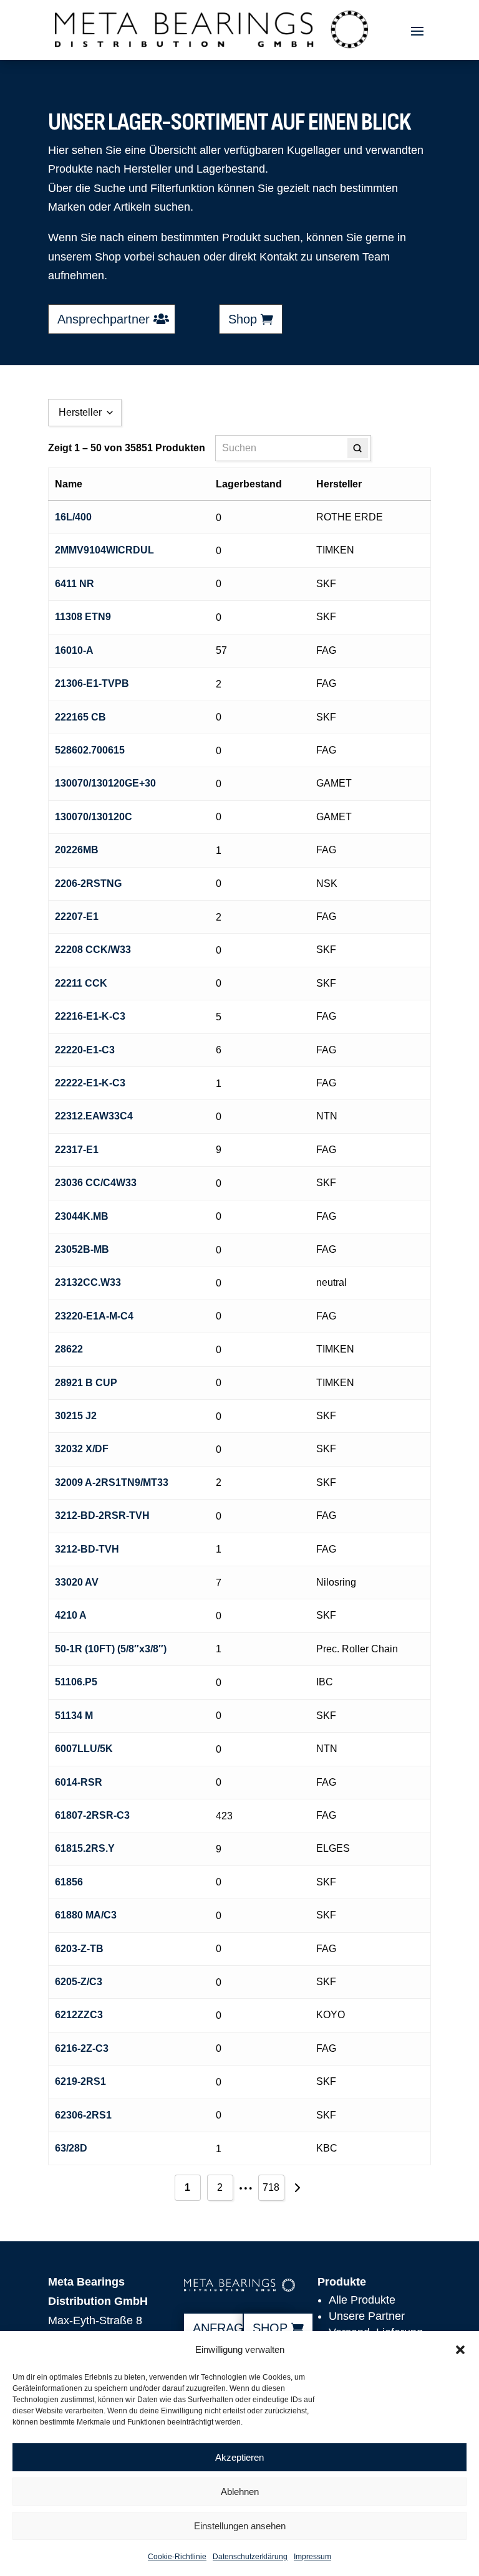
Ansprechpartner (104, 319)
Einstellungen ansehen (240, 2526)
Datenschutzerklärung (250, 2557)
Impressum (312, 2557)
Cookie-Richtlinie (177, 2557)
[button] (460, 2350)
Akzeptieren (239, 2457)
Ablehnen (240, 2492)
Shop (243, 319)
